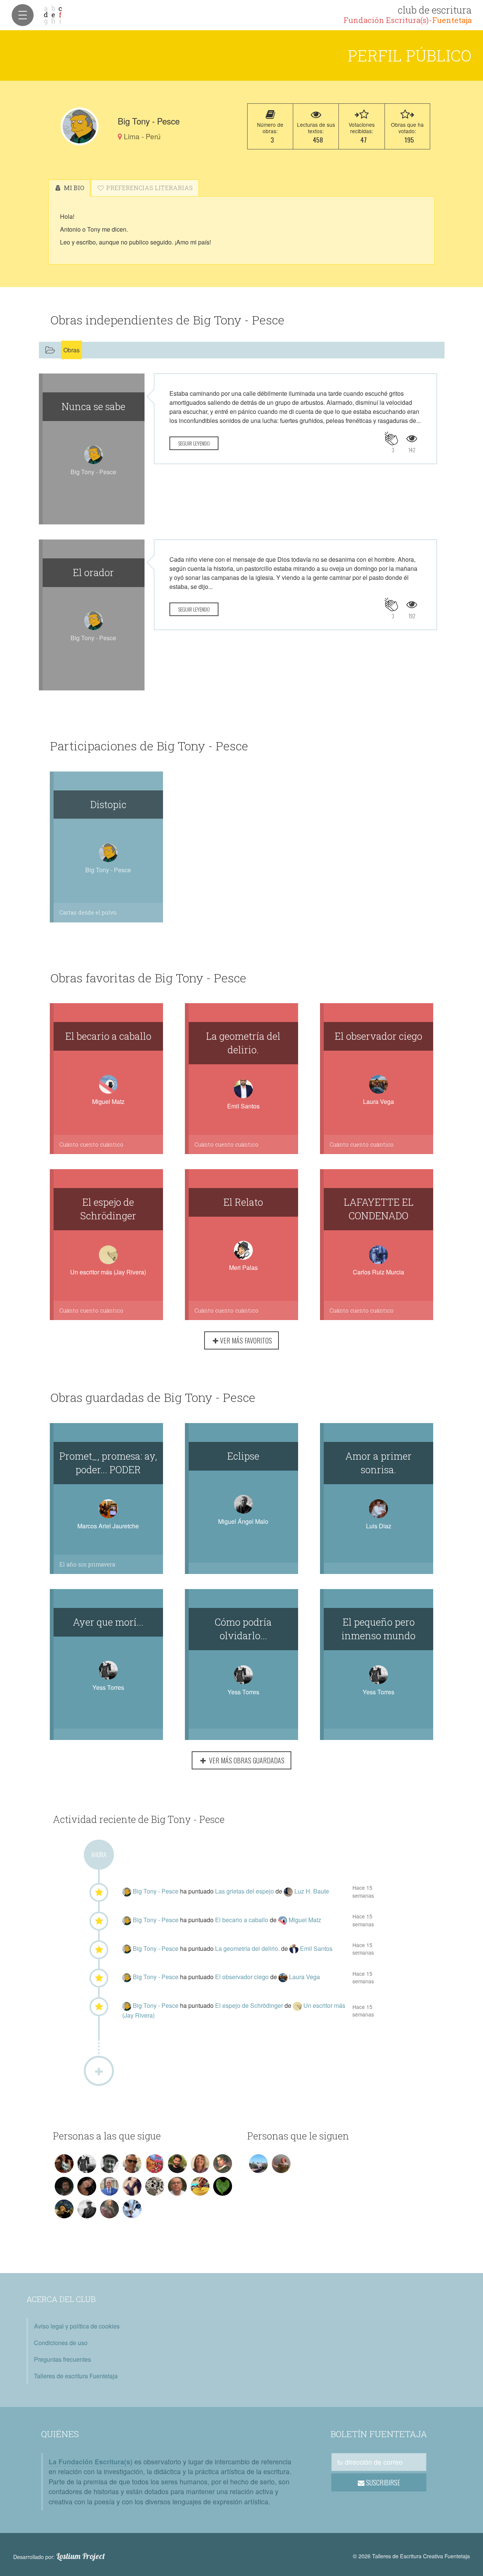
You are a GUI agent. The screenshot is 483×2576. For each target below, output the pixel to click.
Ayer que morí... (108, 1622)
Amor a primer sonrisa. (378, 1463)
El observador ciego (378, 1036)
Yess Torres (108, 1687)
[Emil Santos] (295, 1948)
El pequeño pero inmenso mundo (378, 1629)
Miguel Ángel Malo (243, 1521)
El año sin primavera (87, 1564)
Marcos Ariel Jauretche (108, 1526)
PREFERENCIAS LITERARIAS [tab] (149, 188)
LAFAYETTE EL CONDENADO (379, 1209)
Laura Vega (378, 1101)
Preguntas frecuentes (62, 2359)
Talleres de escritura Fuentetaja (76, 2376)
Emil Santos (243, 1106)
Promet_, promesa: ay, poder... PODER (108, 1463)
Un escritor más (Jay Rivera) (108, 1272)
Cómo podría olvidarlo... (243, 1629)
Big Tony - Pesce (156, 1891)
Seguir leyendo (194, 443)
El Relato (243, 1202)
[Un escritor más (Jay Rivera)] (298, 2005)
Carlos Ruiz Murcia (378, 1272)
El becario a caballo (108, 1036)
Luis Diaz (379, 1526)
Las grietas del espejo (245, 1891)
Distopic (108, 804)
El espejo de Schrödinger (108, 1209)
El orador (93, 572)
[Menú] (23, 15)
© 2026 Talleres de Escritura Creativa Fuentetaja (411, 2556)
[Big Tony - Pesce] (80, 126)
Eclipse (243, 1456)
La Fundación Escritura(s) (91, 2461)
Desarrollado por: (59, 2556)
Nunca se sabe (93, 406)
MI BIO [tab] (73, 188)
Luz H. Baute (312, 1891)
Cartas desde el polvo (88, 912)
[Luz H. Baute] (289, 1891)
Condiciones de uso (61, 2343)
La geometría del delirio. (243, 1043)
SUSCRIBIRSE (382, 2482)
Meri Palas (243, 1267)
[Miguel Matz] (283, 1920)
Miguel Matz (108, 1101)
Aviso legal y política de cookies (77, 2326)
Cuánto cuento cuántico (91, 1144)
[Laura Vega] (284, 1977)
